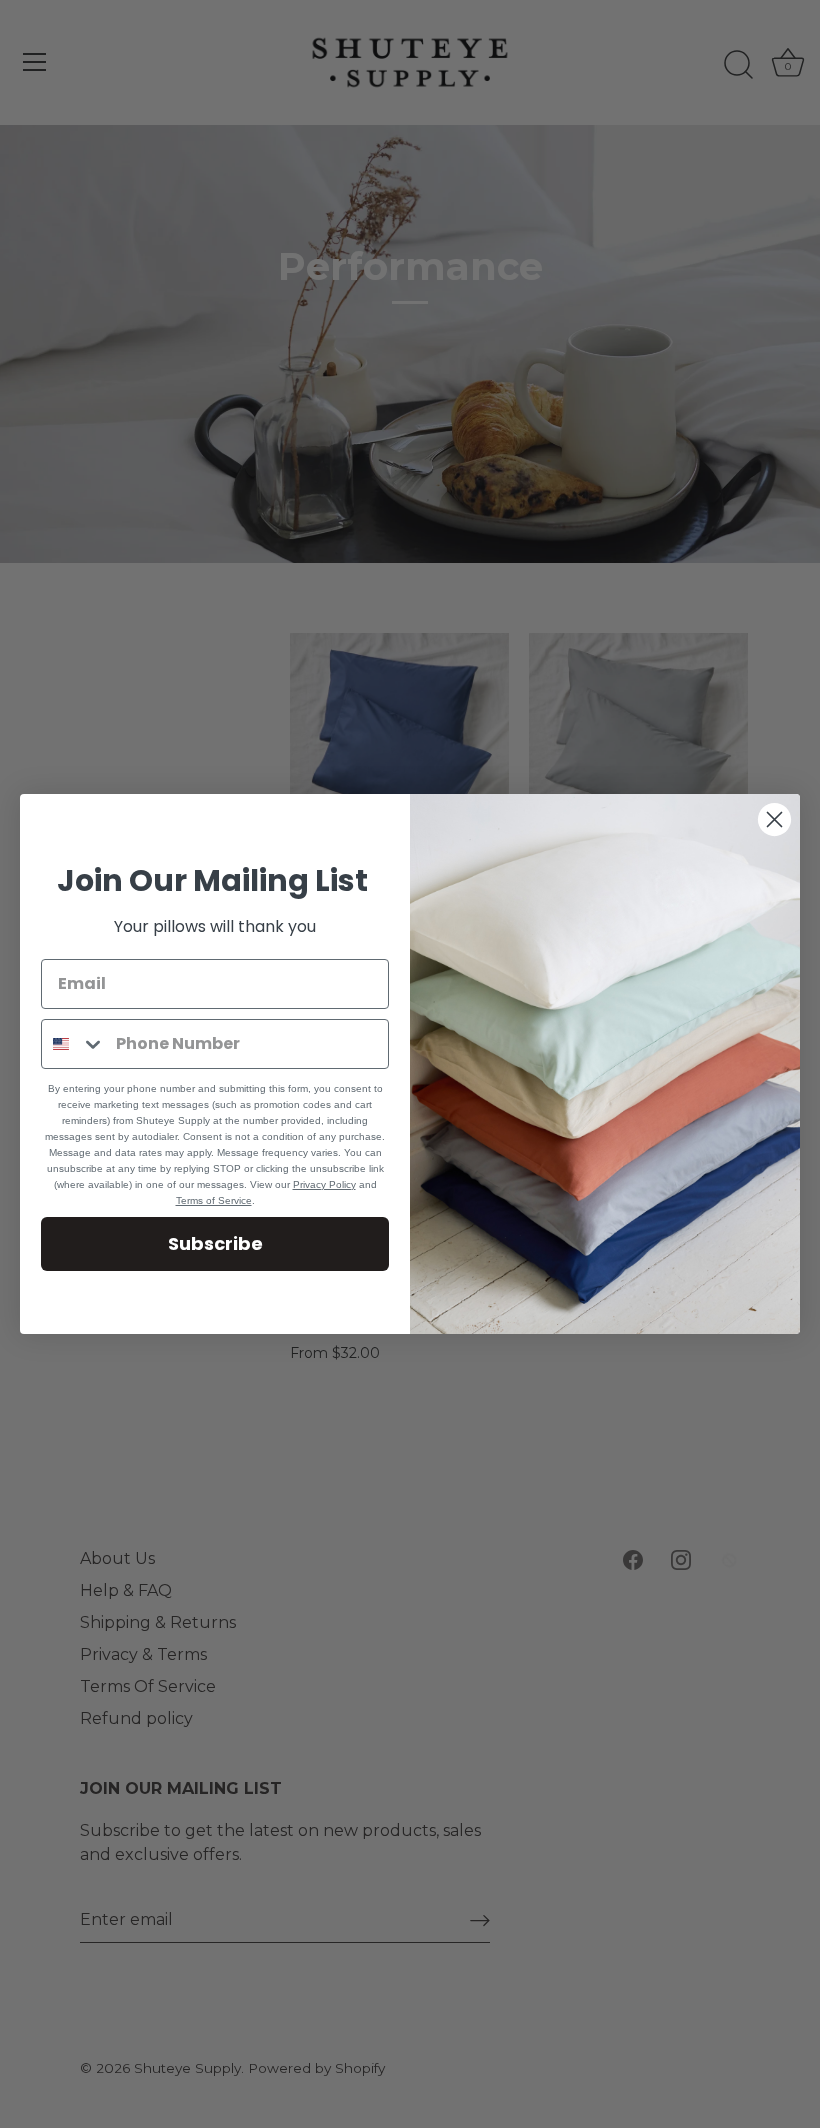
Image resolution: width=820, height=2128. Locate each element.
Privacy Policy (324, 1184)
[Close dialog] (774, 819)
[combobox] (74, 1044)
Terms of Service (214, 1200)
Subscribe (215, 1243)
